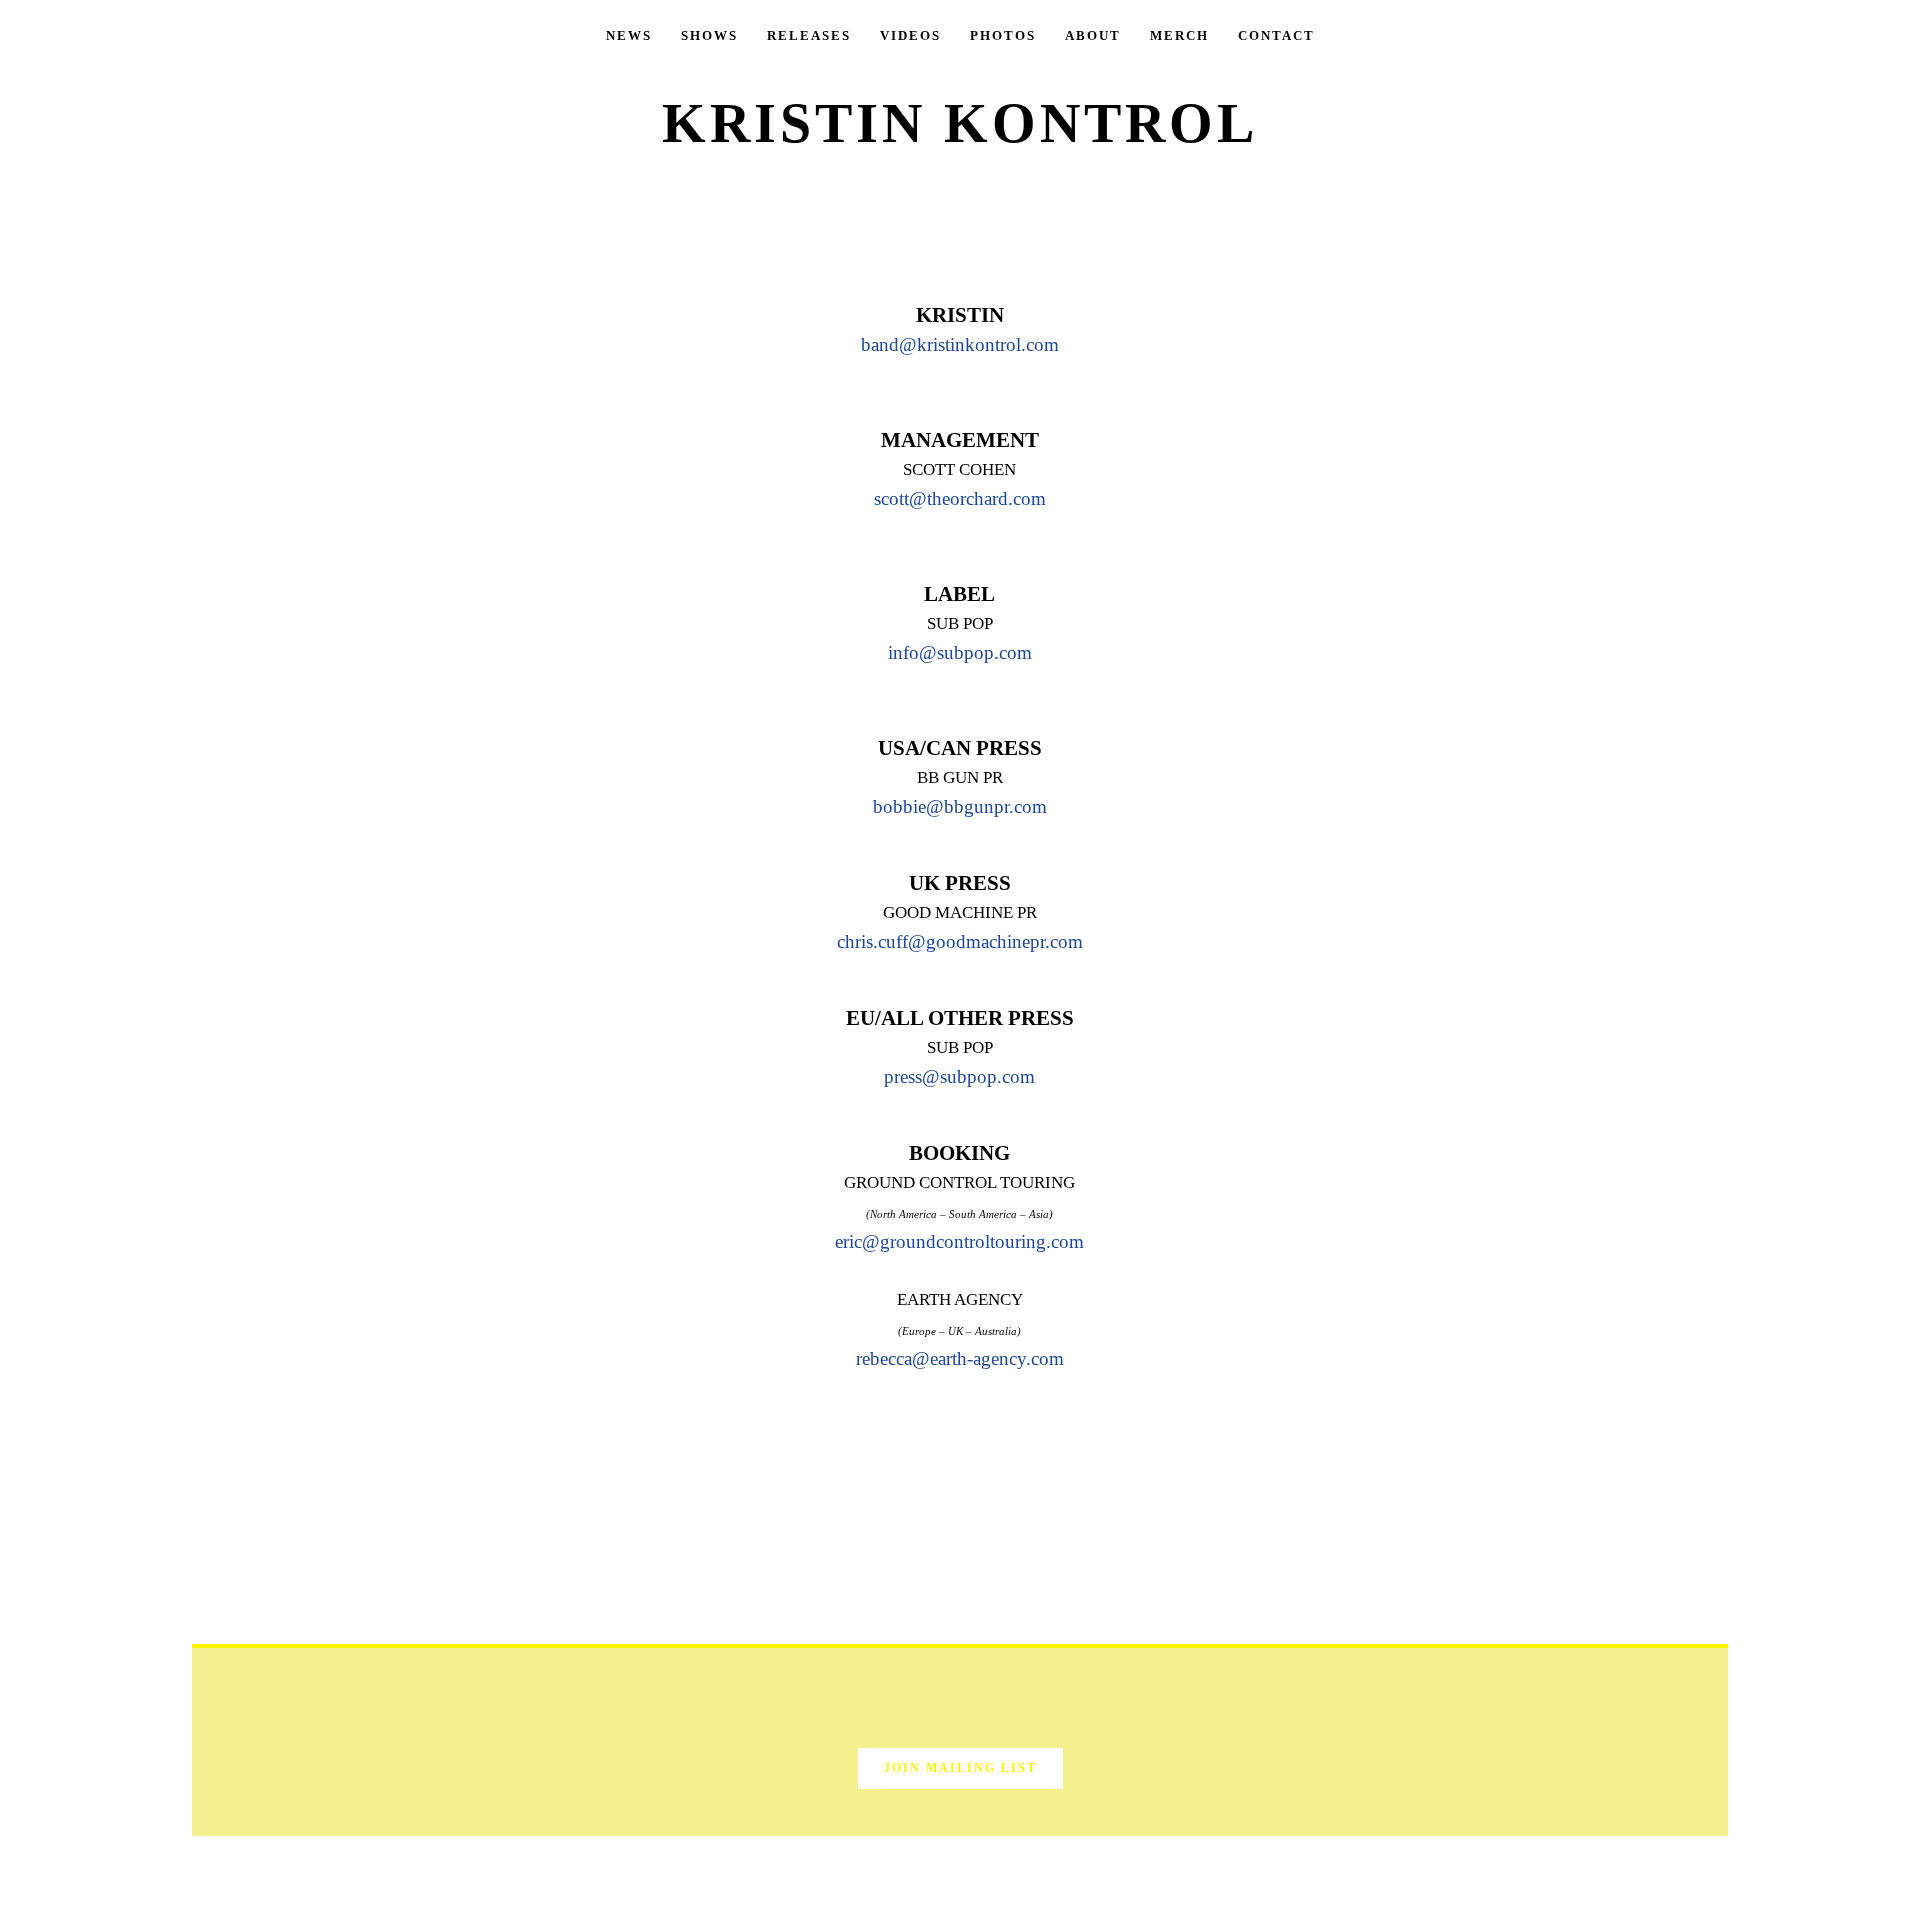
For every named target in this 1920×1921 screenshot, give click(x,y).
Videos (910, 35)
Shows (709, 35)
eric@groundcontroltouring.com (959, 1241)
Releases (809, 35)
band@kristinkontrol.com (960, 344)
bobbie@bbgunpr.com (960, 806)
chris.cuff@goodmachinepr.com (960, 941)
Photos (1003, 35)
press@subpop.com (959, 1076)
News (629, 35)
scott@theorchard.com (960, 498)
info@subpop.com (960, 652)
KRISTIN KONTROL (960, 123)
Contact (1276, 35)
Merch (1179, 35)
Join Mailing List (960, 1768)
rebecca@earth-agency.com (960, 1358)
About (1093, 35)
